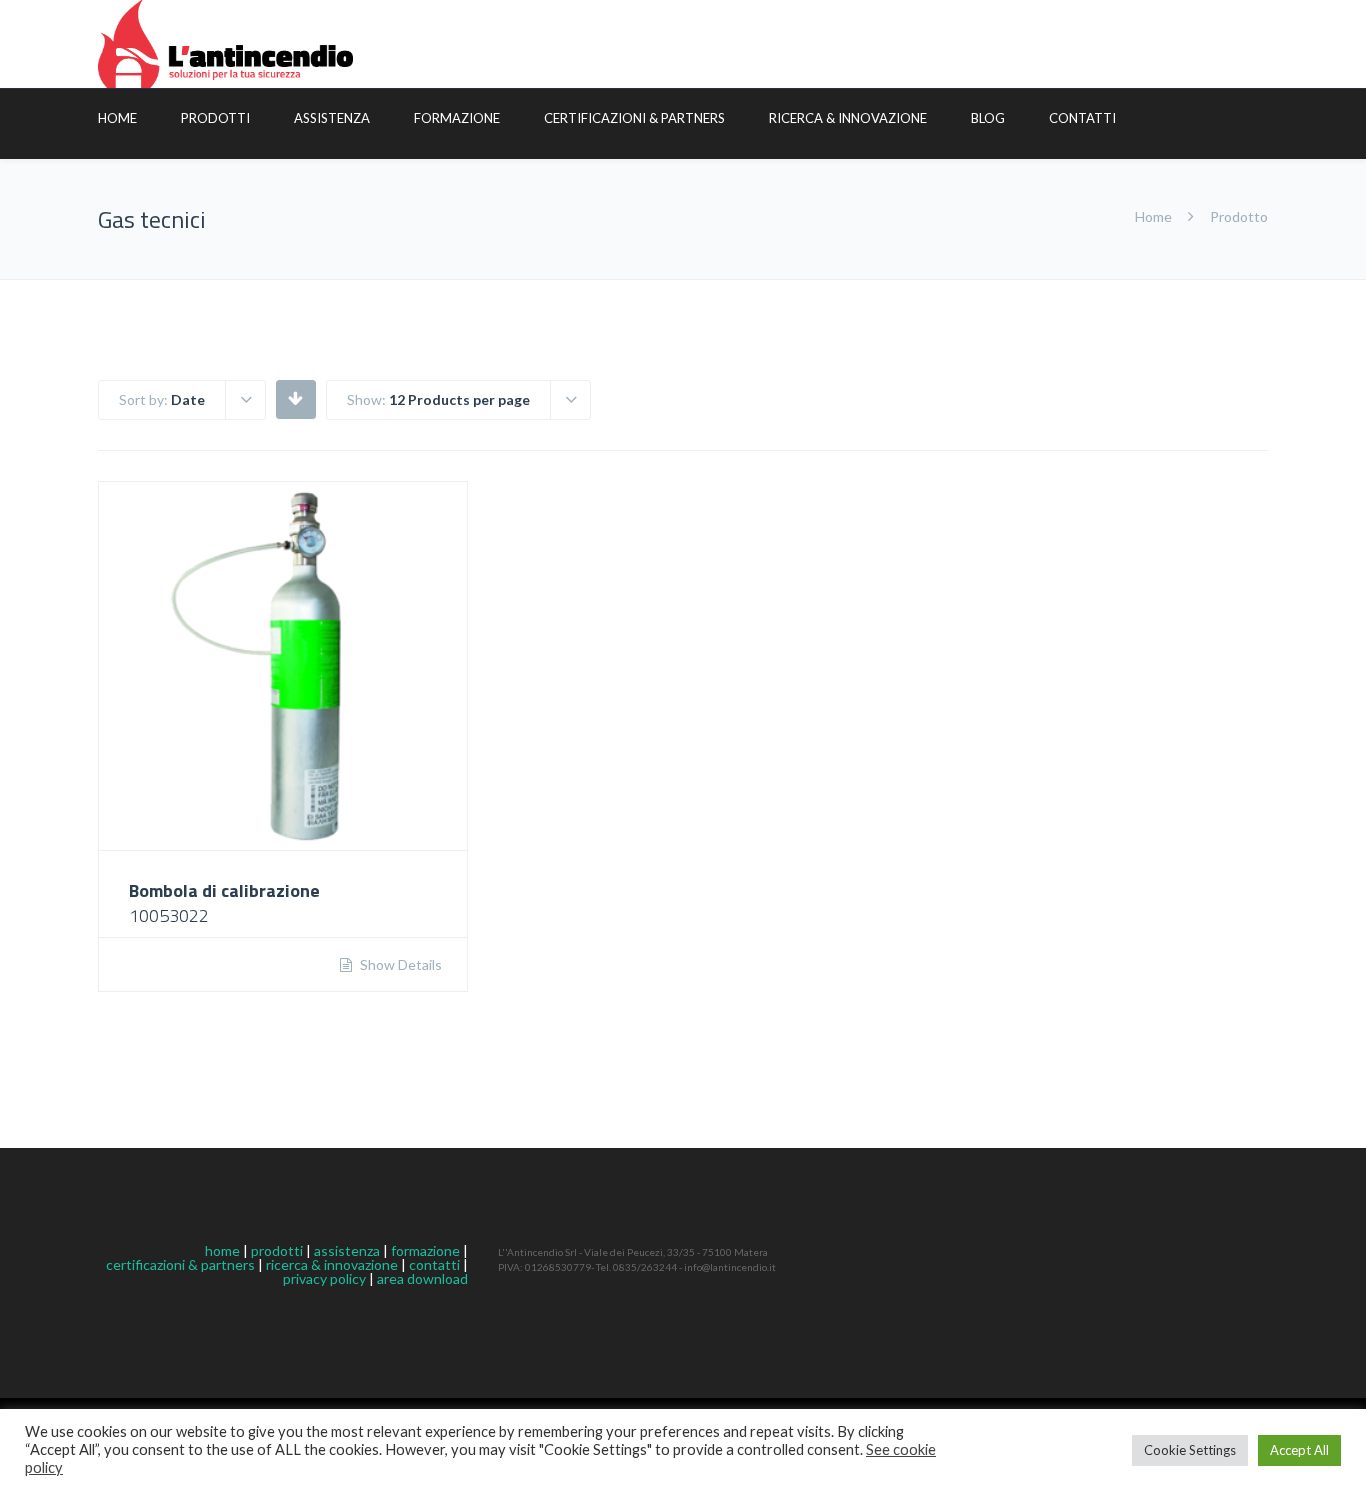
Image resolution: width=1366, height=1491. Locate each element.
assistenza (347, 1250)
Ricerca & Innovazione (848, 118)
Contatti (1082, 118)
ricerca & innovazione (332, 1264)
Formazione (457, 118)
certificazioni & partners (180, 1264)
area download (422, 1278)
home (222, 1250)
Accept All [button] (1299, 1450)
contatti (434, 1264)
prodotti (277, 1250)
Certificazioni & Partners (634, 118)
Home (117, 118)
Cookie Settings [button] (1190, 1450)
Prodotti (215, 118)
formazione (425, 1250)
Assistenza (332, 118)
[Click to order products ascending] (295, 398)
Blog (988, 118)
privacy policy (324, 1278)
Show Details (399, 965)
